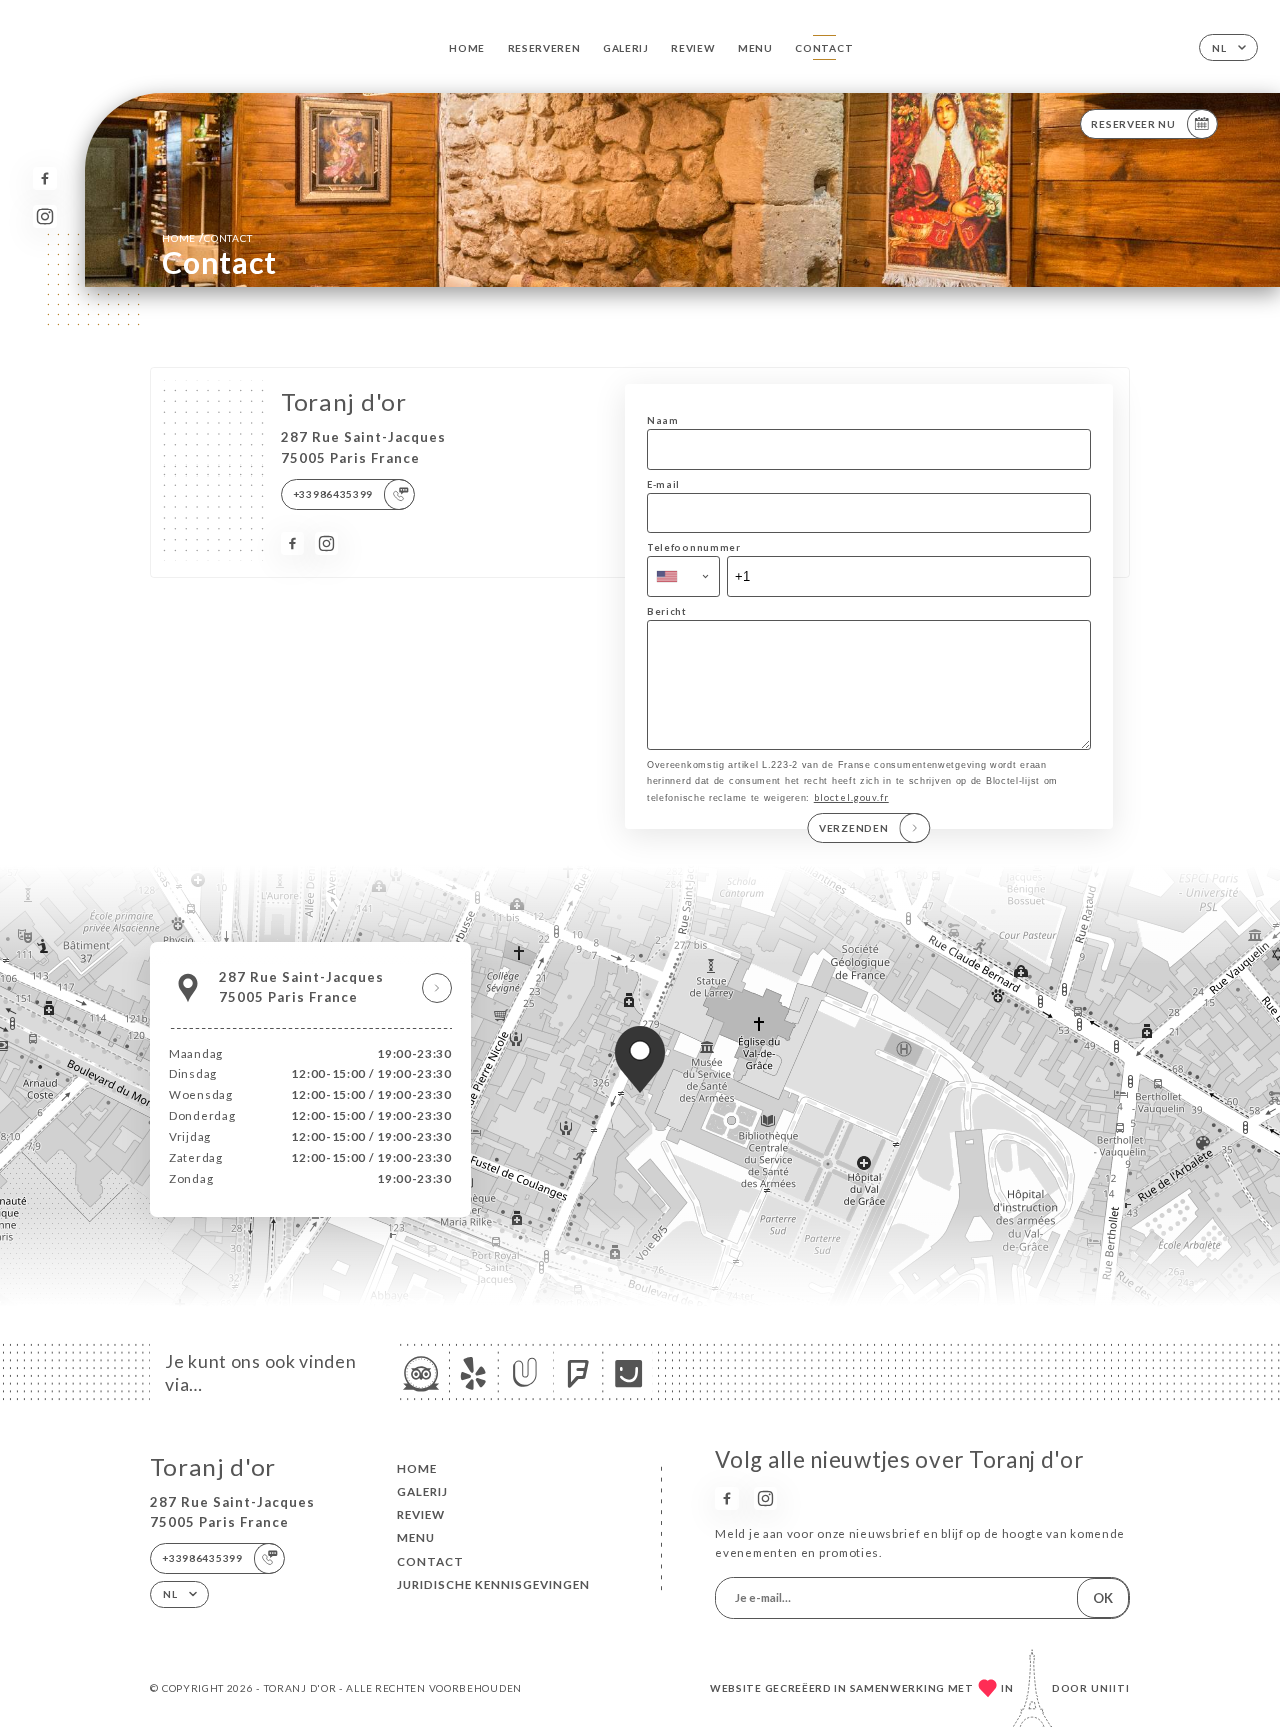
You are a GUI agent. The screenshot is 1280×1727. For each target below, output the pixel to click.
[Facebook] (44, 178)
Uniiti (1110, 1688)
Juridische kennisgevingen (493, 1584)
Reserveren (544, 48)
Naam (663, 420)
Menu (755, 48)
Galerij (626, 48)
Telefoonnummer (694, 547)
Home (467, 48)
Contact (824, 48)
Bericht (667, 611)
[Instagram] (44, 216)
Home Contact (207, 237)
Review (693, 48)
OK (1103, 1598)
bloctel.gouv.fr (851, 797)
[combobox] (683, 576)
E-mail (663, 484)
